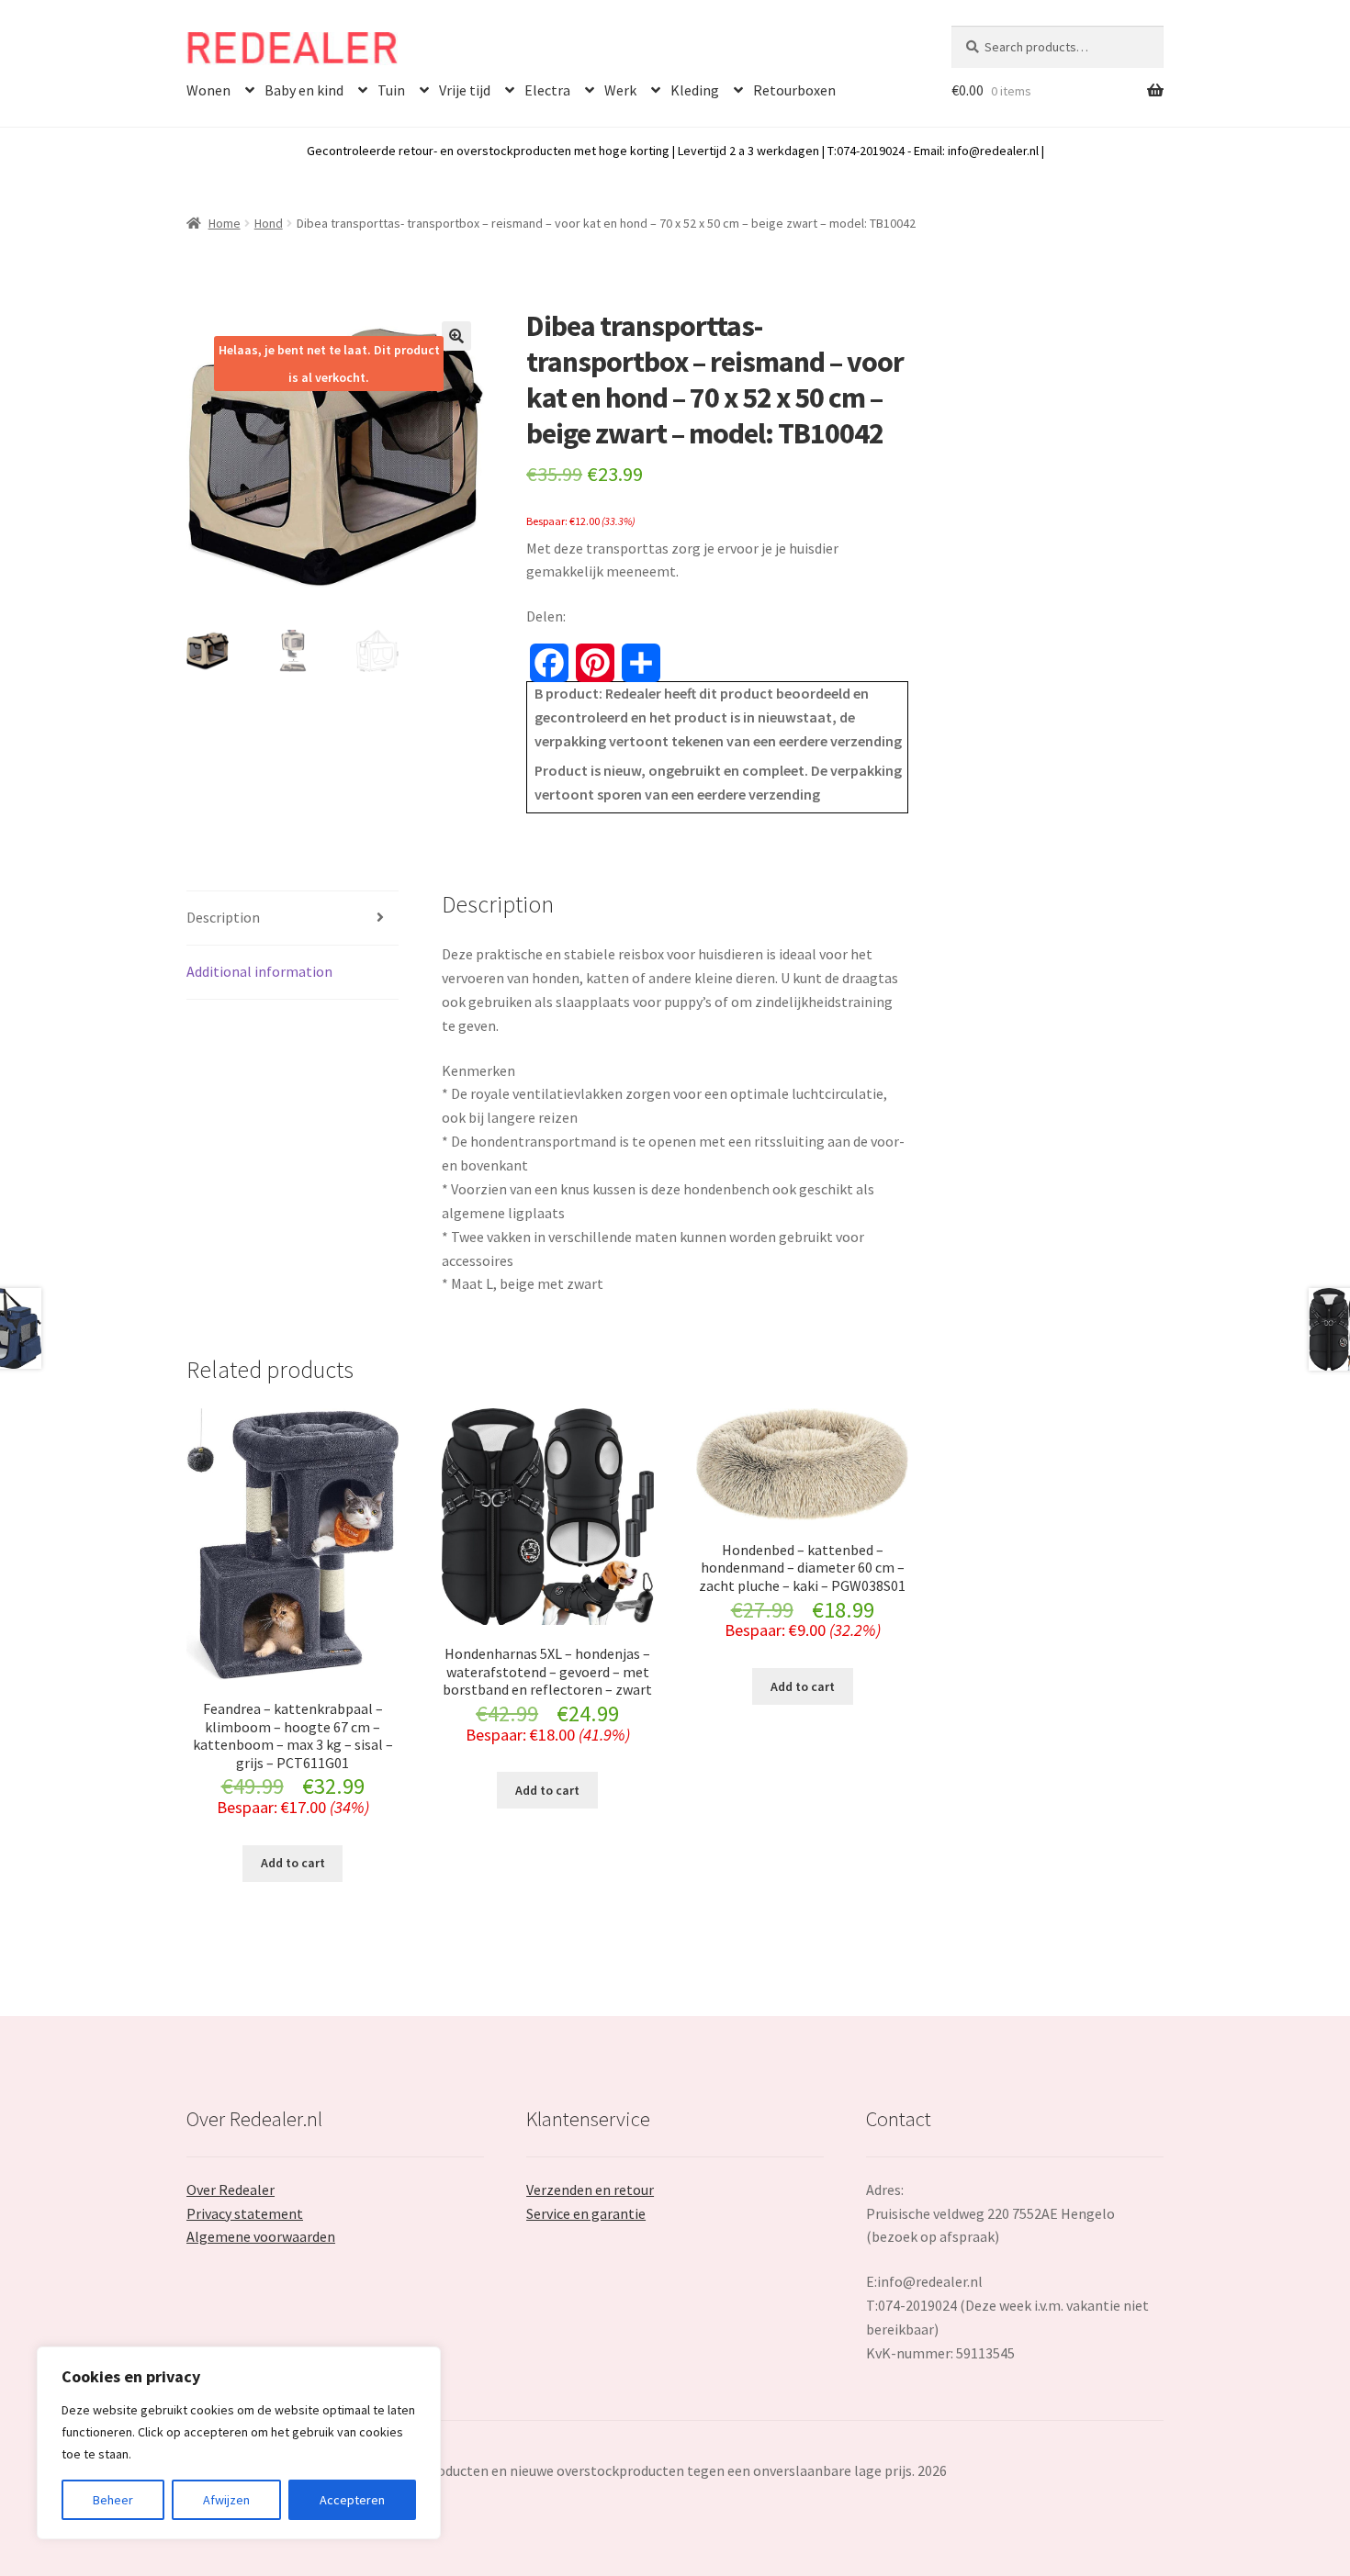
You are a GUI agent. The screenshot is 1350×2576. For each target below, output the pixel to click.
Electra (547, 90)
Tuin (391, 90)
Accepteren (352, 2500)
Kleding (695, 90)
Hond (269, 223)
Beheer (113, 2500)
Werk (620, 90)
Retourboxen (794, 90)
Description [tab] (223, 917)
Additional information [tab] (259, 971)
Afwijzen (226, 2500)
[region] (239, 2443)
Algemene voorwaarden (261, 2236)
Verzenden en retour (590, 2190)
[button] (456, 336)
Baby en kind (304, 90)
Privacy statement (245, 2213)
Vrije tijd (465, 90)
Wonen (208, 90)
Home (225, 223)
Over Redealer (231, 2190)
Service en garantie (586, 2213)
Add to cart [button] (293, 1863)
